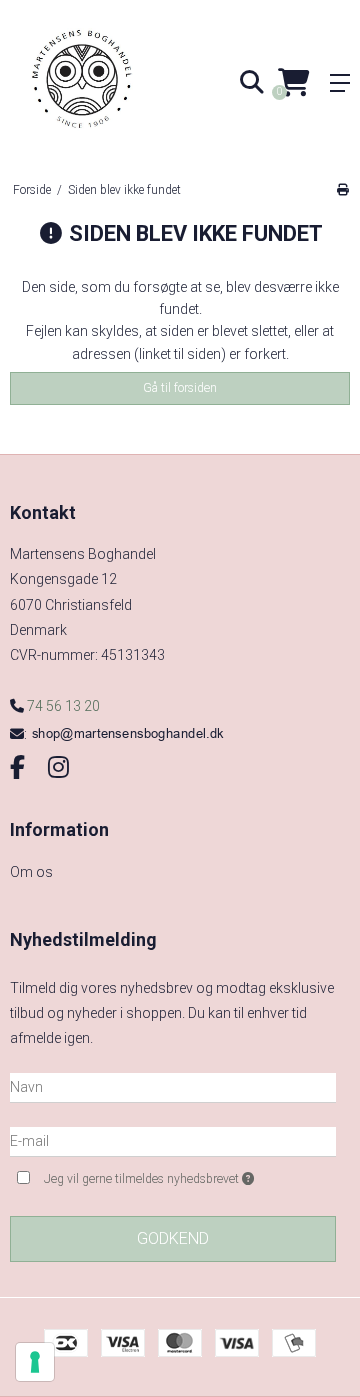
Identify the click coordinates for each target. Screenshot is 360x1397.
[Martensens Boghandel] (90, 82)
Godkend (173, 1238)
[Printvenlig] (342, 190)
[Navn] (173, 1086)
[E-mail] (173, 1140)
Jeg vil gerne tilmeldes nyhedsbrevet (169, 1175)
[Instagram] (58, 768)
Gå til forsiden (180, 388)
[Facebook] (17, 768)
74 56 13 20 (62, 706)
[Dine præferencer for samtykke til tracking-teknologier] (35, 1362)
